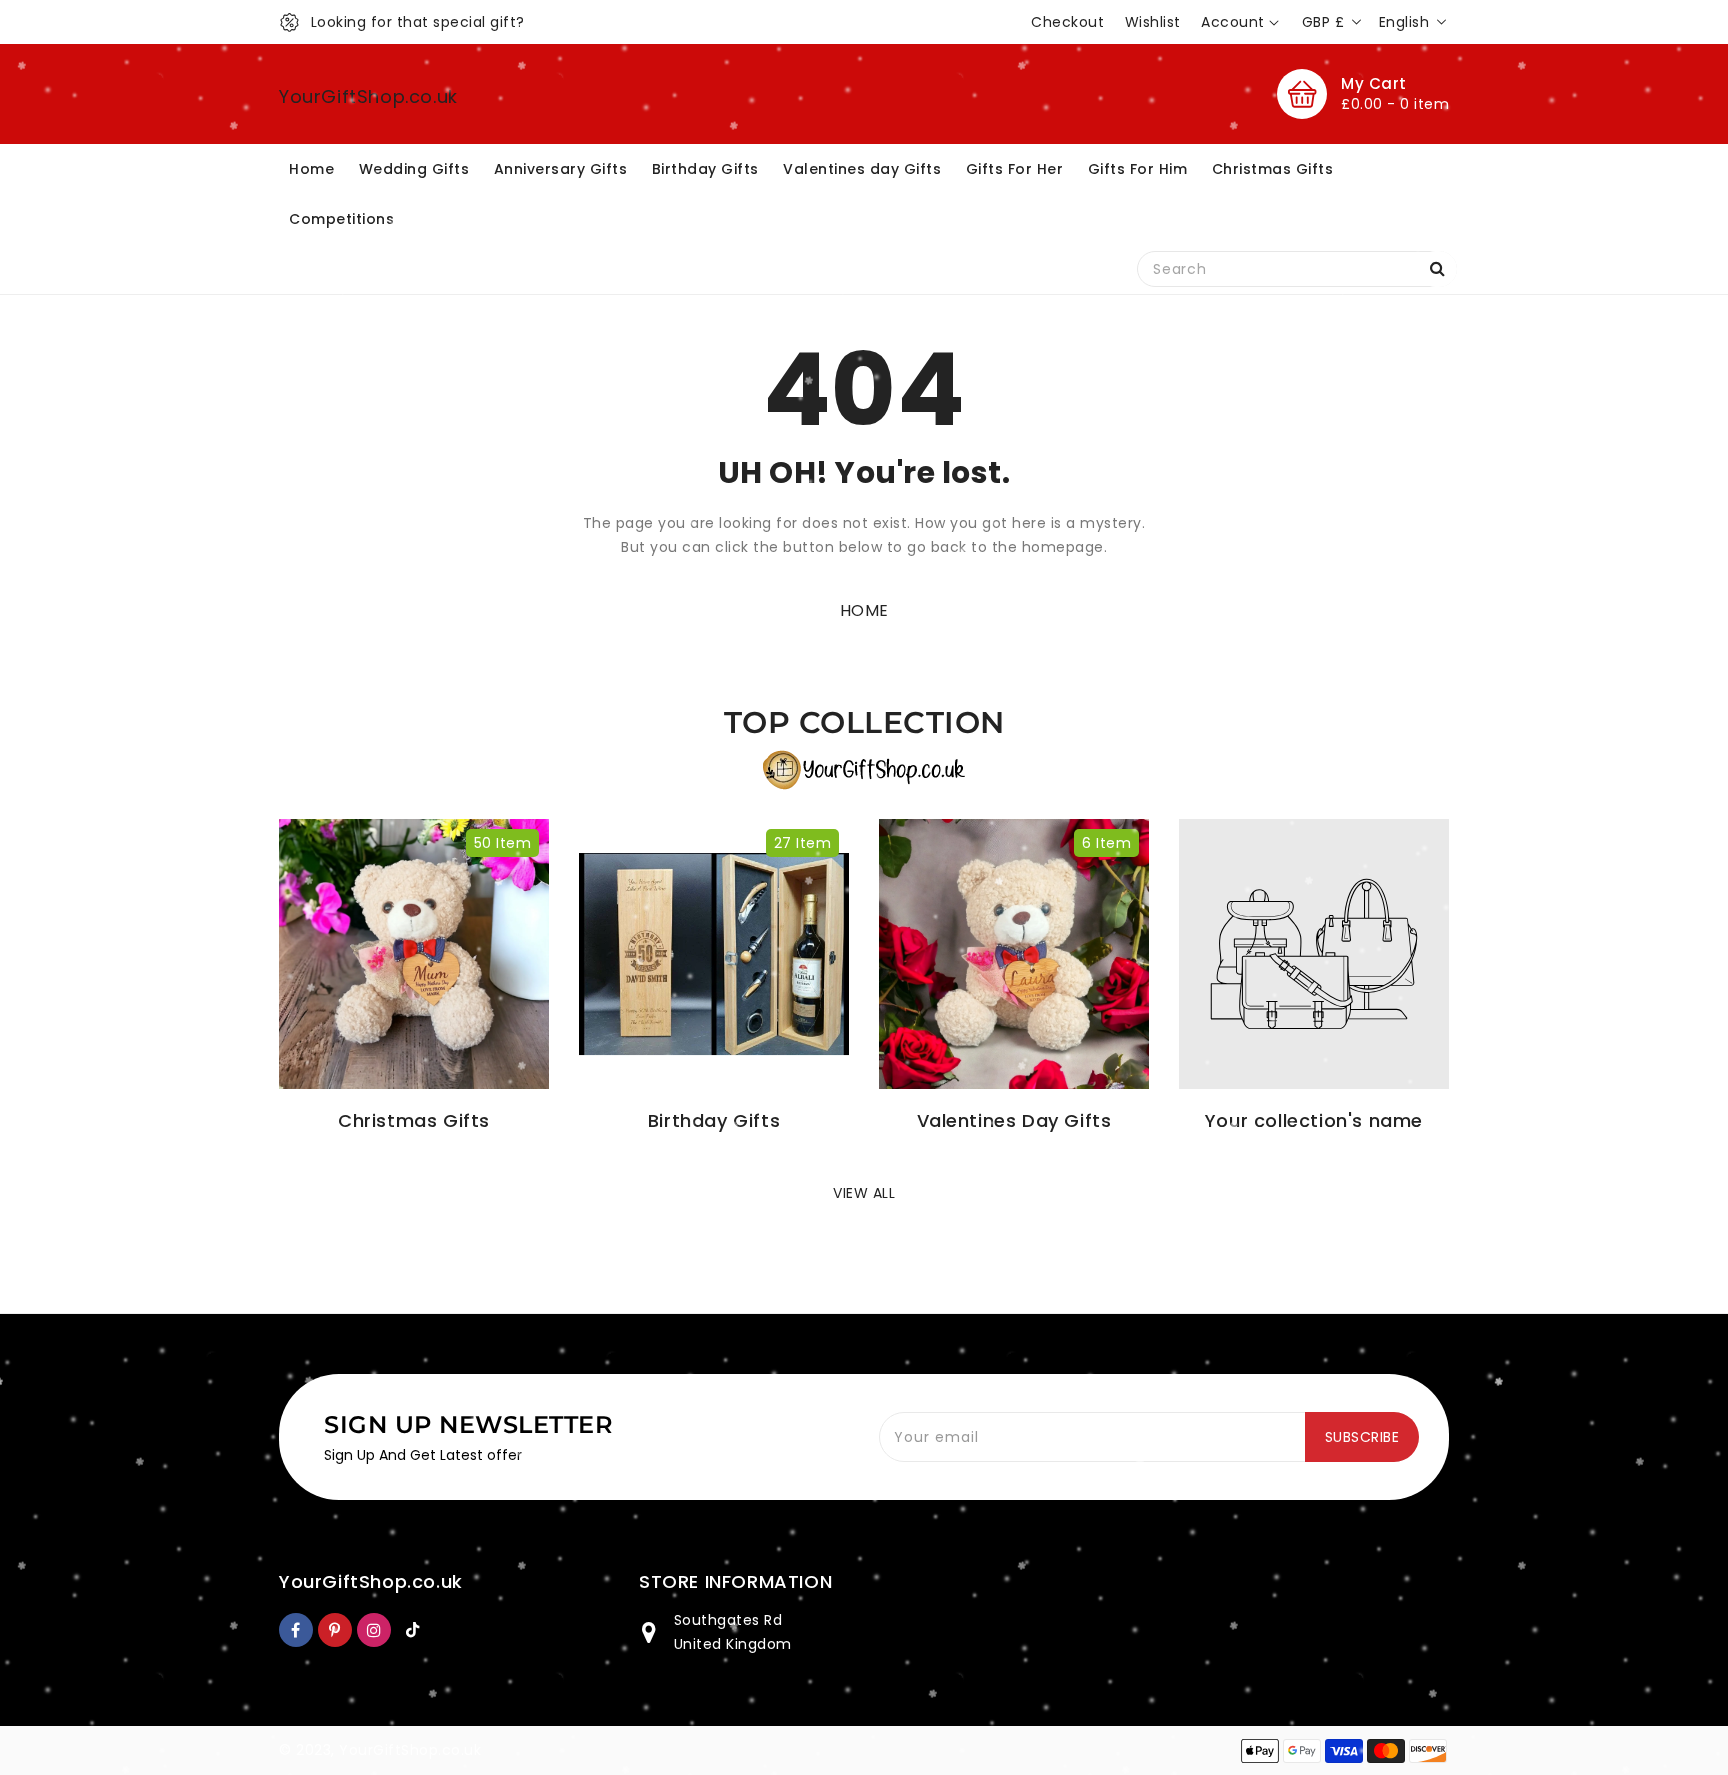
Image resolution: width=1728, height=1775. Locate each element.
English (1404, 22)
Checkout (1067, 22)
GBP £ (1323, 22)
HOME (864, 610)
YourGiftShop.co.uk (368, 96)
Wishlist (1153, 22)
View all (864, 1193)
